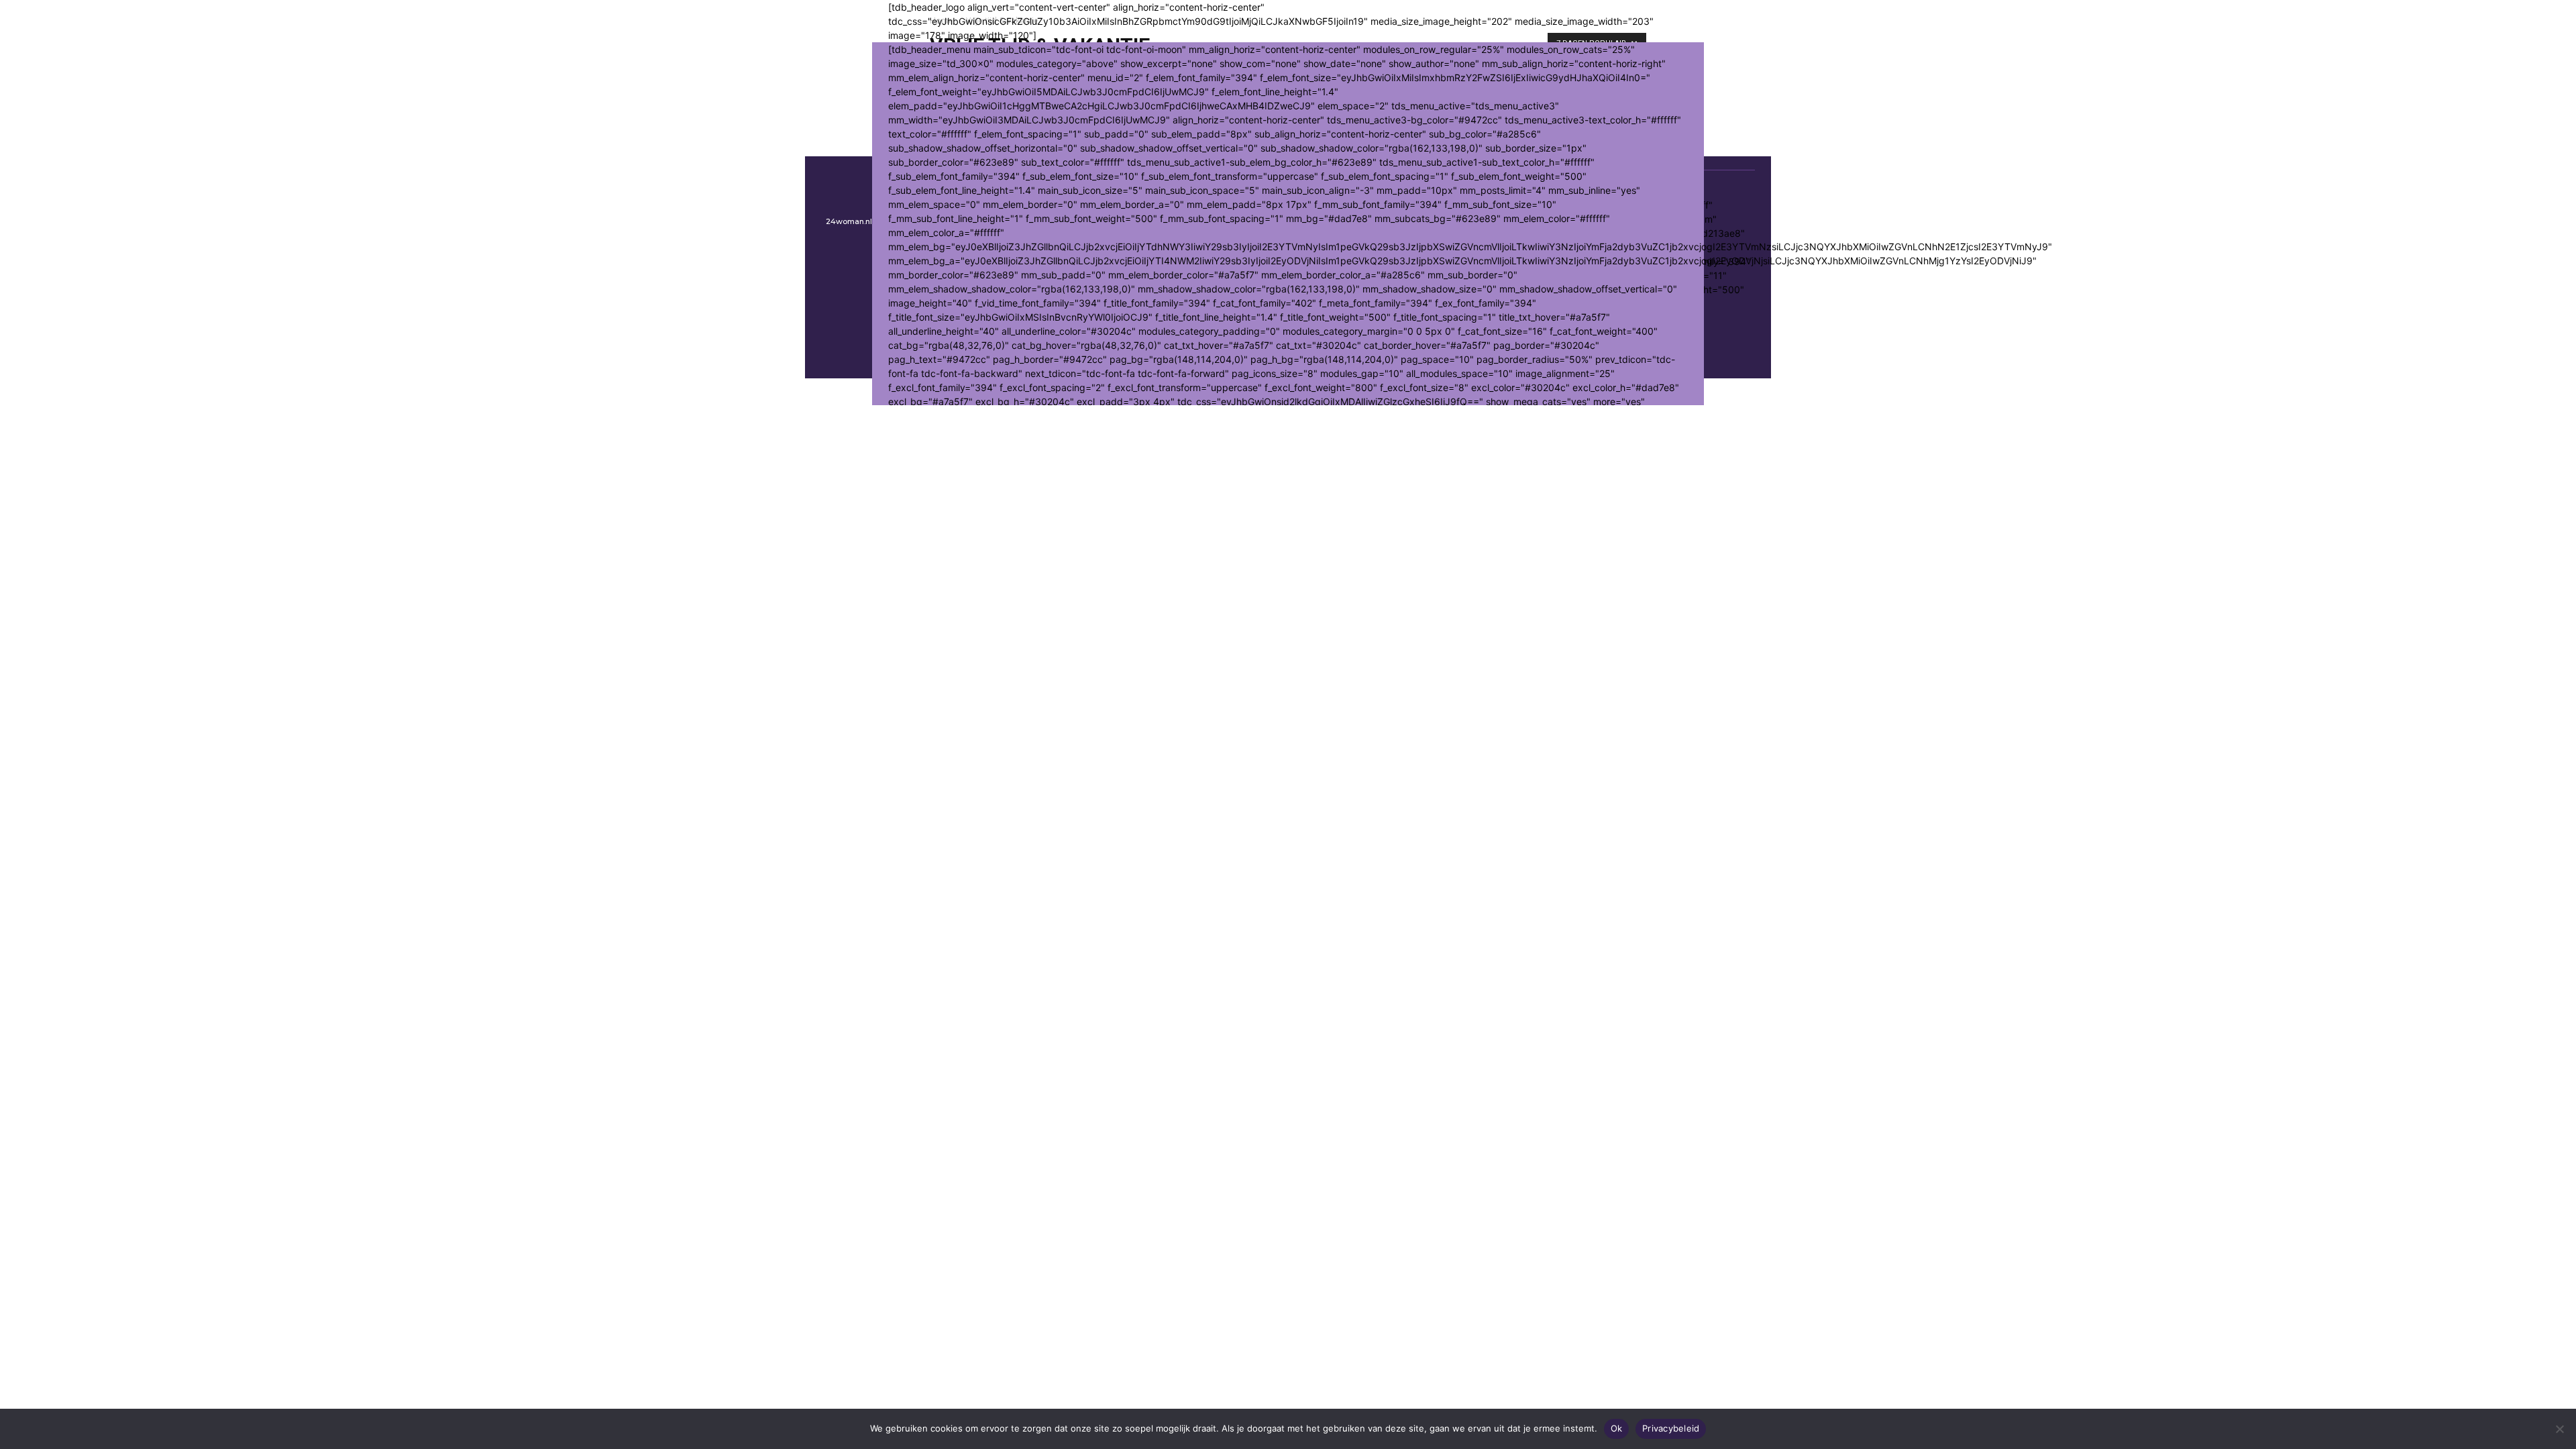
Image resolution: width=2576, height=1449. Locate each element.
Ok (1617, 1428)
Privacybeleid (1671, 1428)
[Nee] (2559, 1429)
